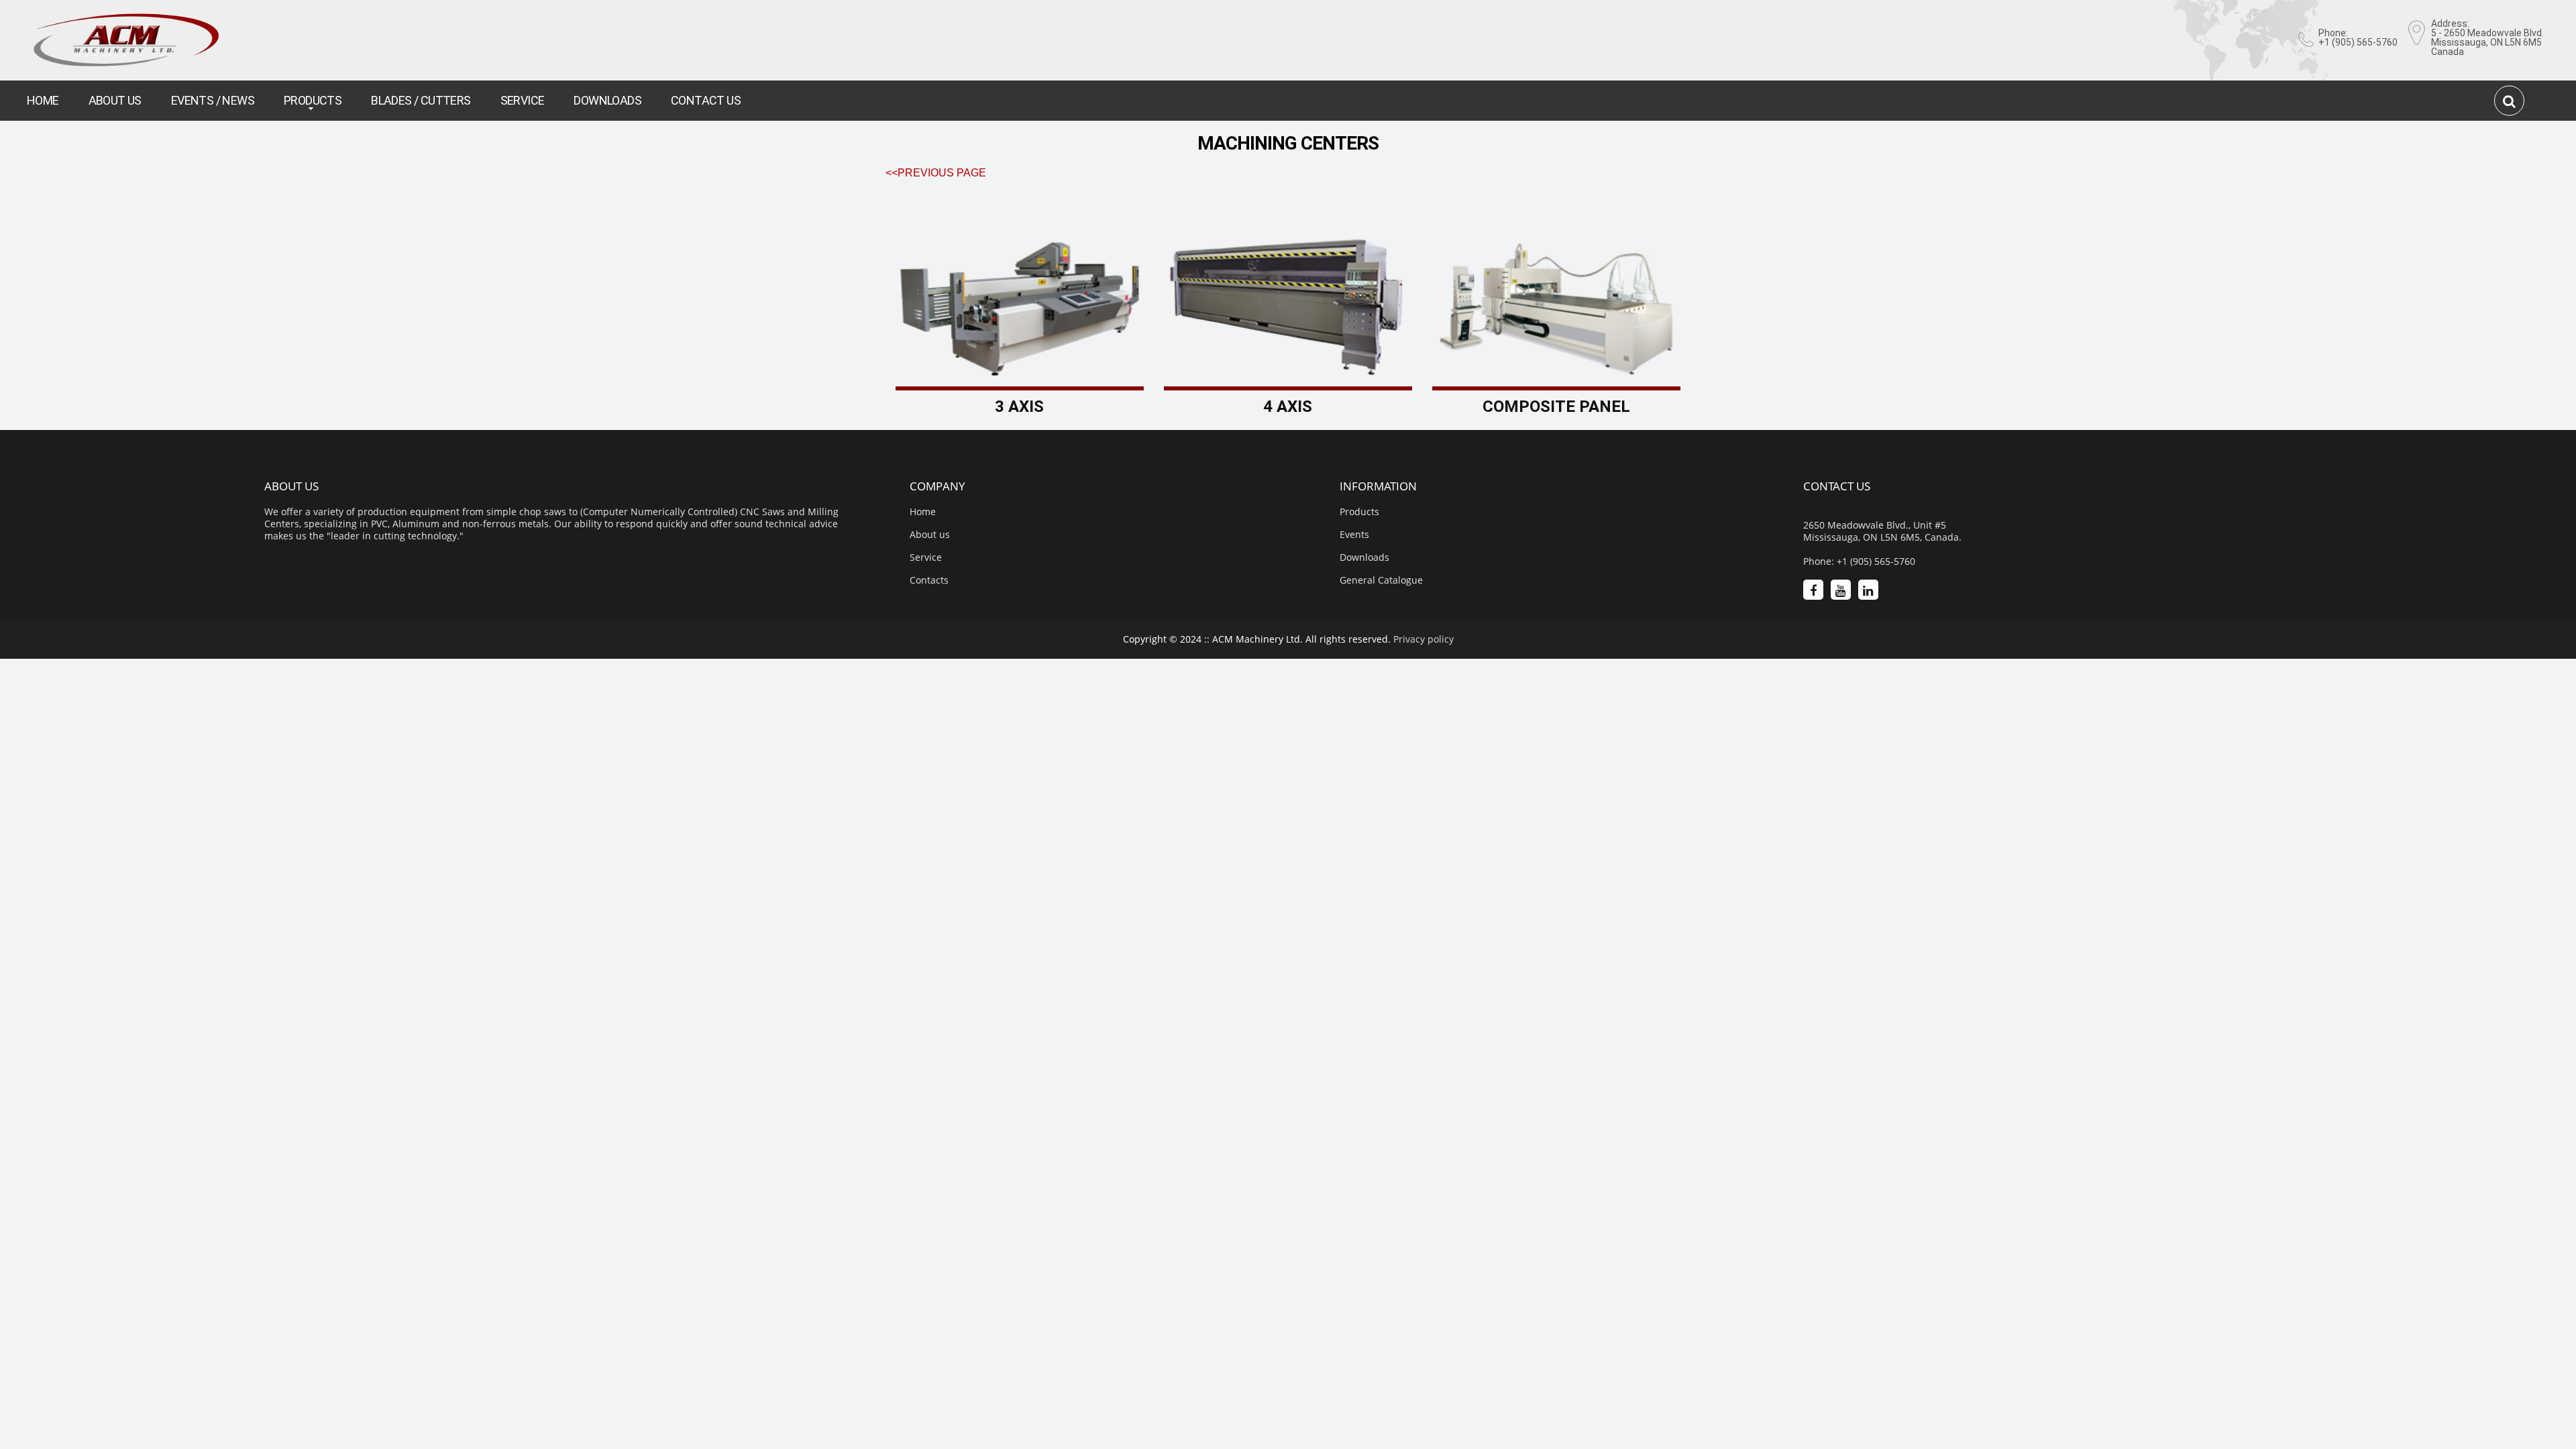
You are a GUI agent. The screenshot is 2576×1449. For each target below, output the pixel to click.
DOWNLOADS (607, 100)
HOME (43, 100)
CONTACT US (706, 100)
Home (923, 512)
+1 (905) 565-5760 (2358, 42)
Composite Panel (1556, 407)
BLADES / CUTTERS (421, 100)
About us (930, 535)
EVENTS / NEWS (213, 100)
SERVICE (523, 100)
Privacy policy (1424, 639)
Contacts (929, 580)
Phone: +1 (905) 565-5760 (1859, 561)
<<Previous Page (936, 173)
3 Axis (1019, 407)
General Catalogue (1381, 580)
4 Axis (1288, 407)
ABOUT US (115, 100)
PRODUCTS (313, 100)
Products (1359, 512)
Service (926, 557)
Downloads (1364, 557)
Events (1354, 535)
